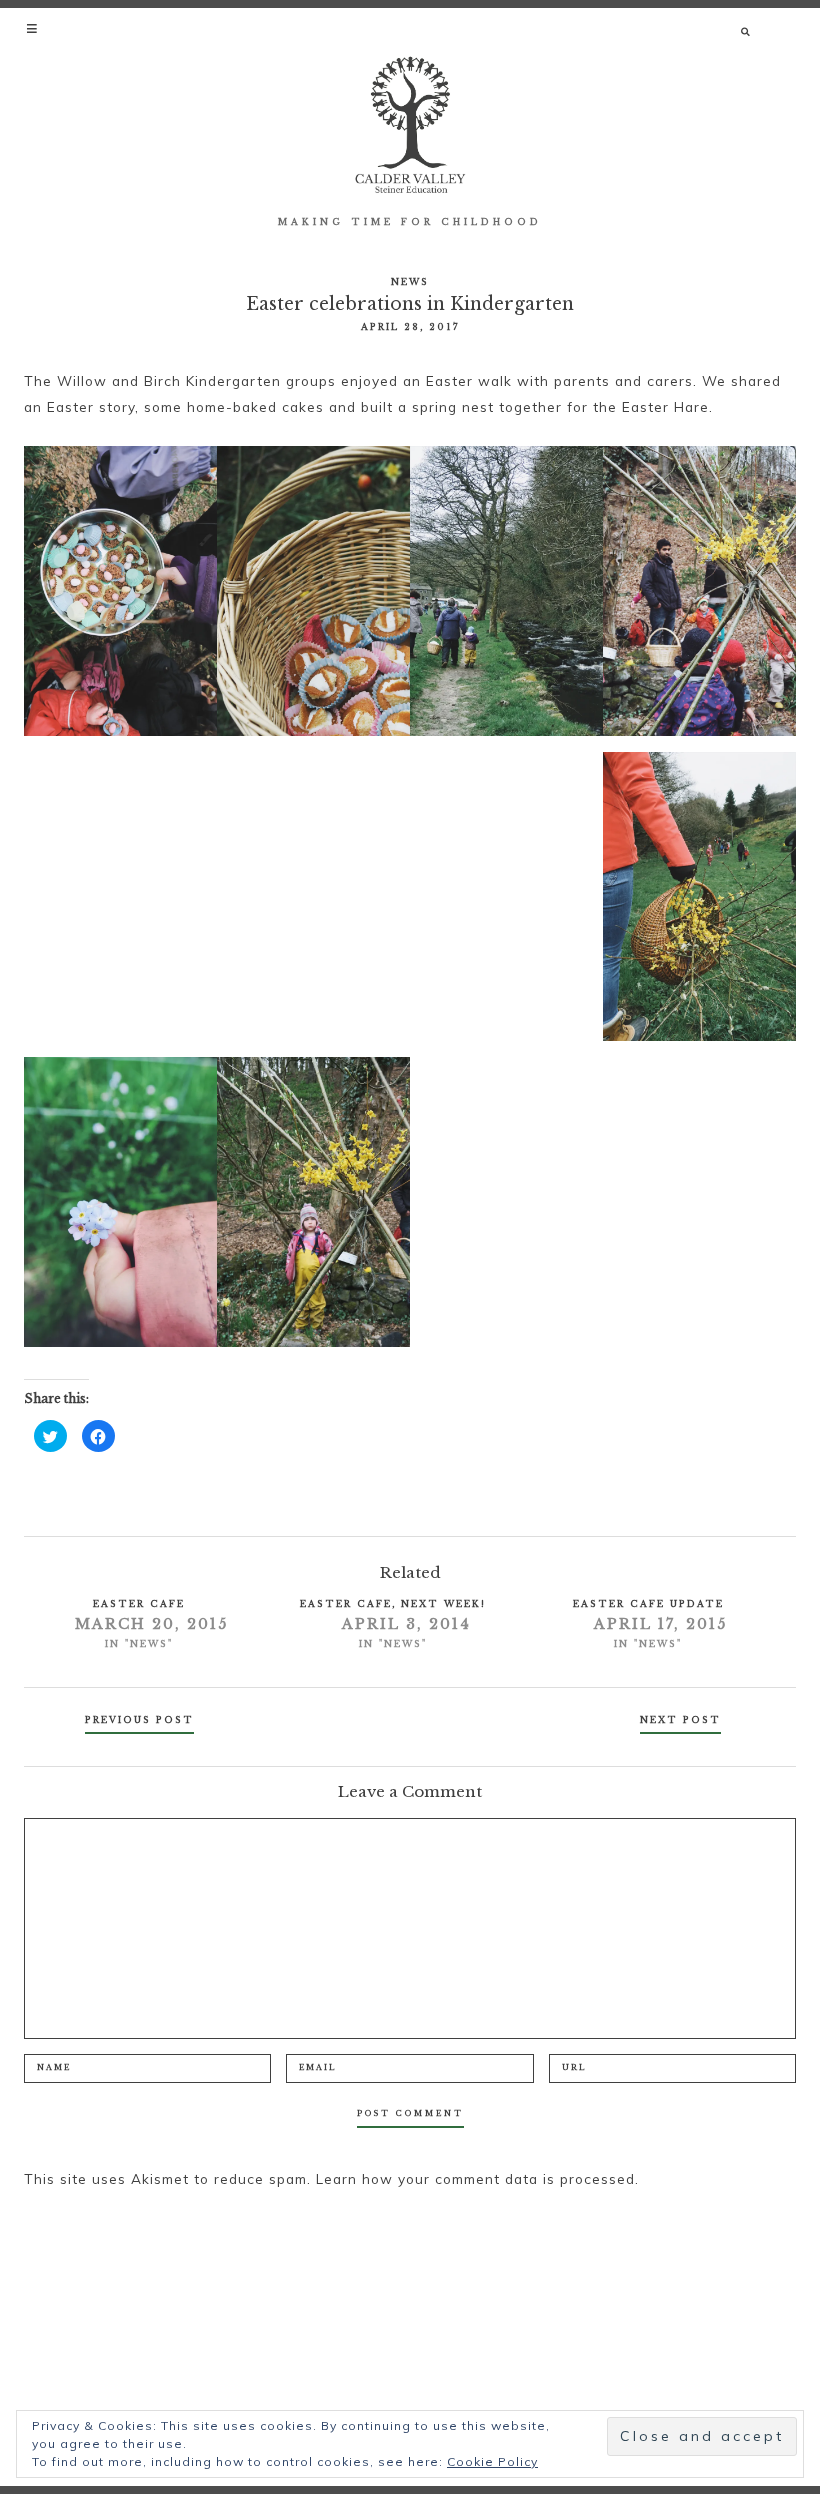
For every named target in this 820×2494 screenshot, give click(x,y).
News (410, 281)
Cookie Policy (492, 2461)
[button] (33, 28)
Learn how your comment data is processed (475, 2178)
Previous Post (139, 1719)
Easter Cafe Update (648, 1603)
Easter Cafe (139, 1603)
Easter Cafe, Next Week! (393, 1603)
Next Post (680, 1719)
